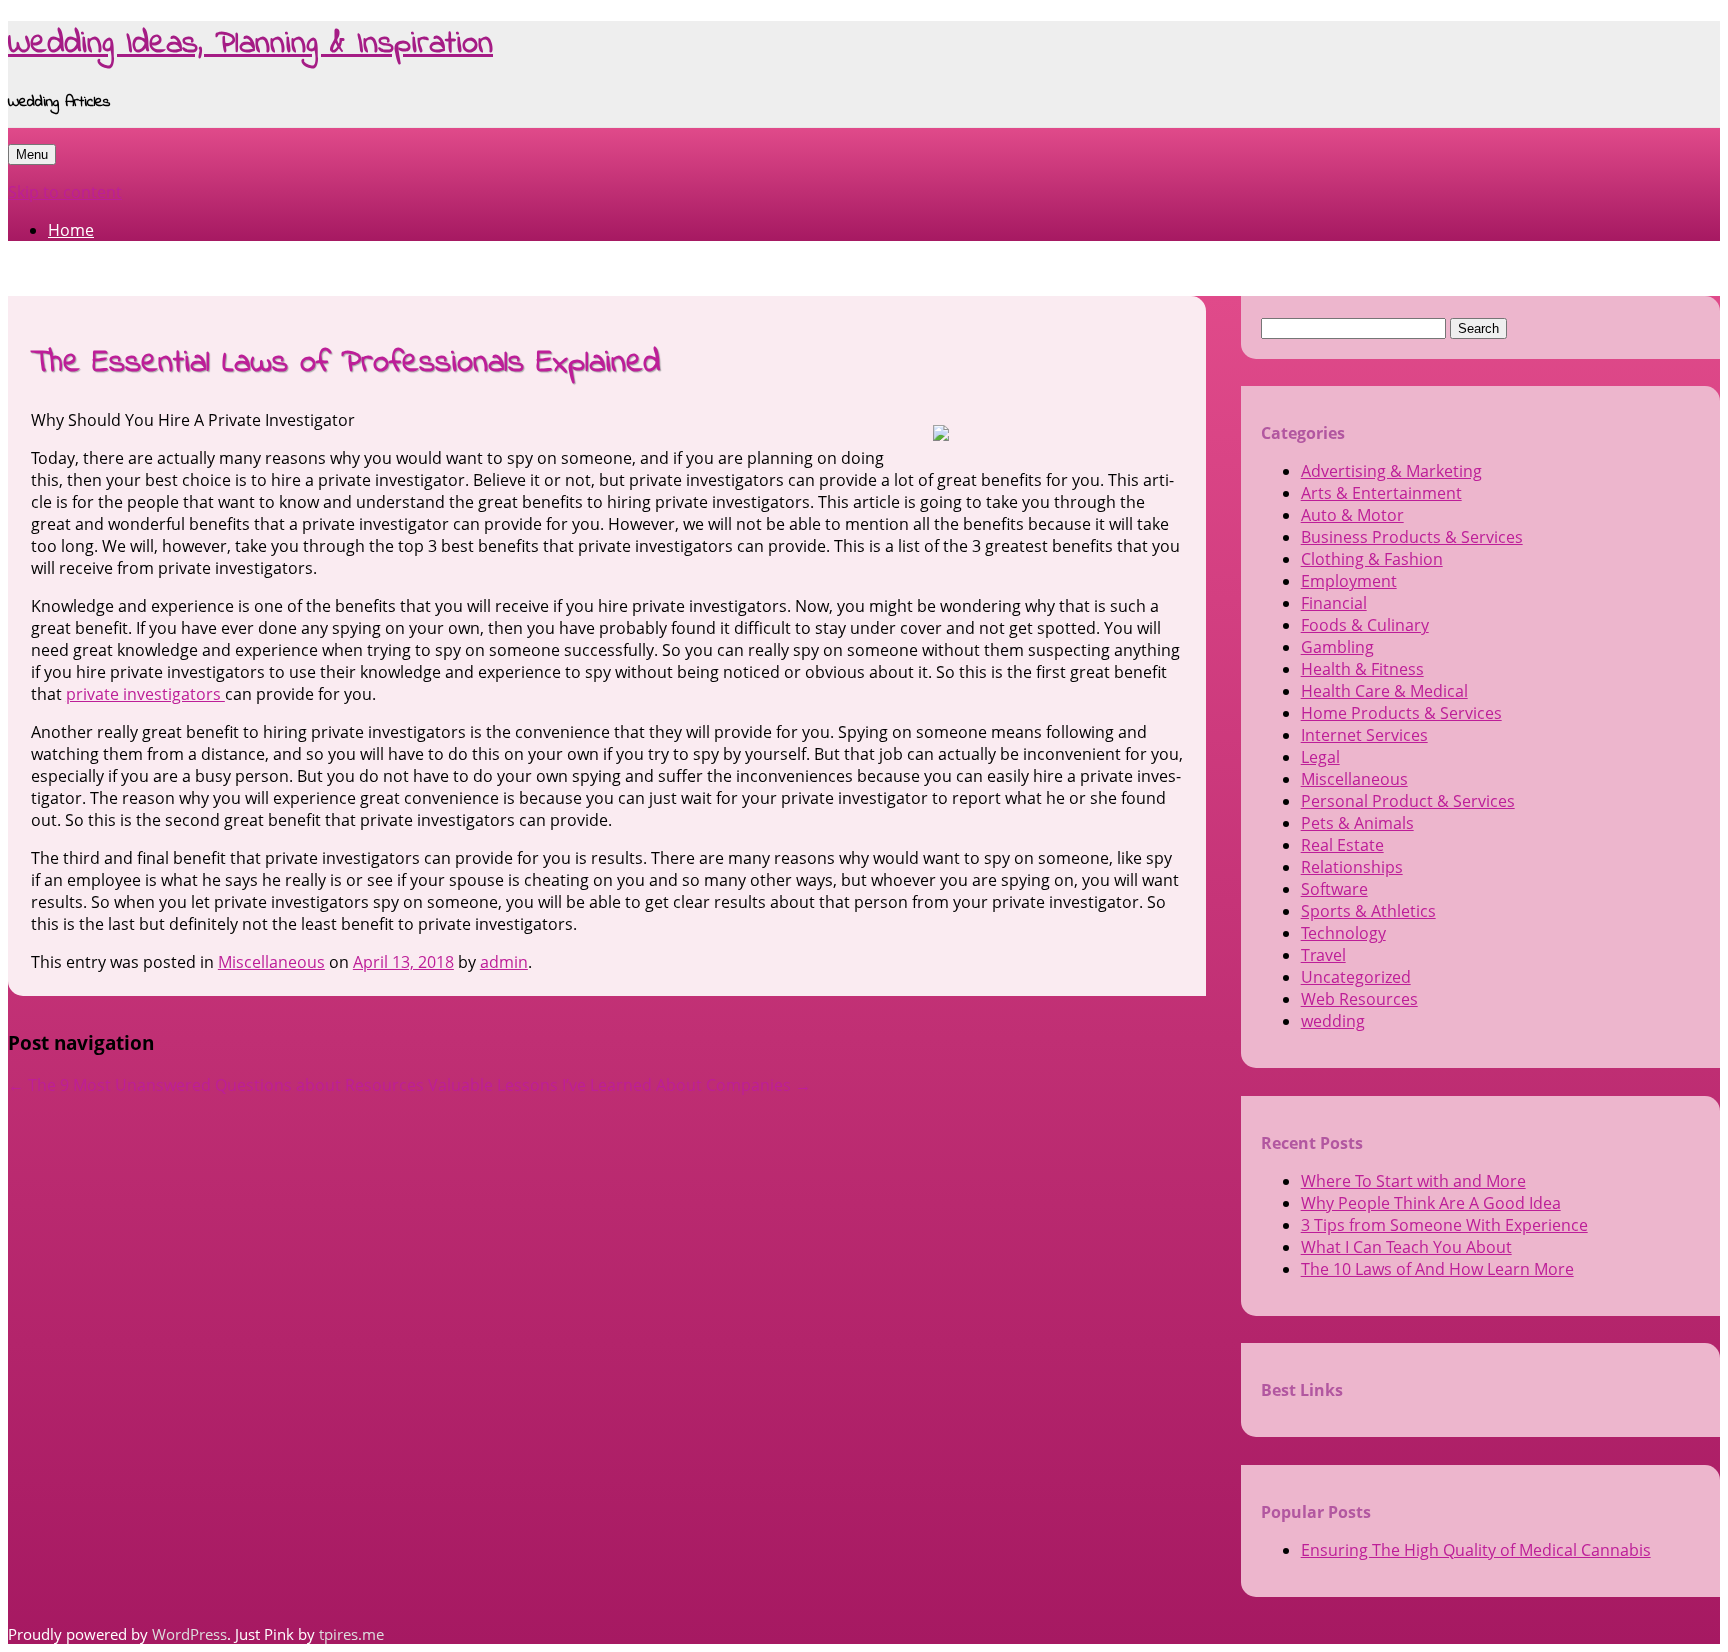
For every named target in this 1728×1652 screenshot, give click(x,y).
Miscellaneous (271, 962)
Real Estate (1342, 845)
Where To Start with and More (1413, 1181)
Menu (32, 154)
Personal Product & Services (1408, 801)
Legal (1320, 757)
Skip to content (65, 192)
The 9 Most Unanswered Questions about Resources (216, 1085)
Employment (1349, 581)
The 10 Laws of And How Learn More (1437, 1269)
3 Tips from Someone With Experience (1444, 1225)
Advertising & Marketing (1391, 471)
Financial (1334, 603)
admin (504, 962)
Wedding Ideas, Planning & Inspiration (250, 44)
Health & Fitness (1362, 669)
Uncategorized (1356, 977)
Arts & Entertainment (1381, 493)
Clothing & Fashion (1372, 559)
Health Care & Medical (1384, 691)
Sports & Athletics (1368, 911)
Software (1334, 889)
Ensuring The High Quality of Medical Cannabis (1476, 1550)
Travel (1323, 955)
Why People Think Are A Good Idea (1431, 1203)
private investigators (145, 694)
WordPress (189, 1634)
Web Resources (1359, 999)
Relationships (1352, 867)
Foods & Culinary (1365, 625)
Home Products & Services (1401, 713)
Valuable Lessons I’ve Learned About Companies (619, 1085)
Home (71, 230)
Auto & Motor (1352, 515)
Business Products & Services (1412, 537)
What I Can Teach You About (1406, 1247)
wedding (1333, 1021)
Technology (1343, 933)
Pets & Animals (1357, 823)
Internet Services (1364, 735)
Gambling (1337, 647)
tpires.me (351, 1634)
